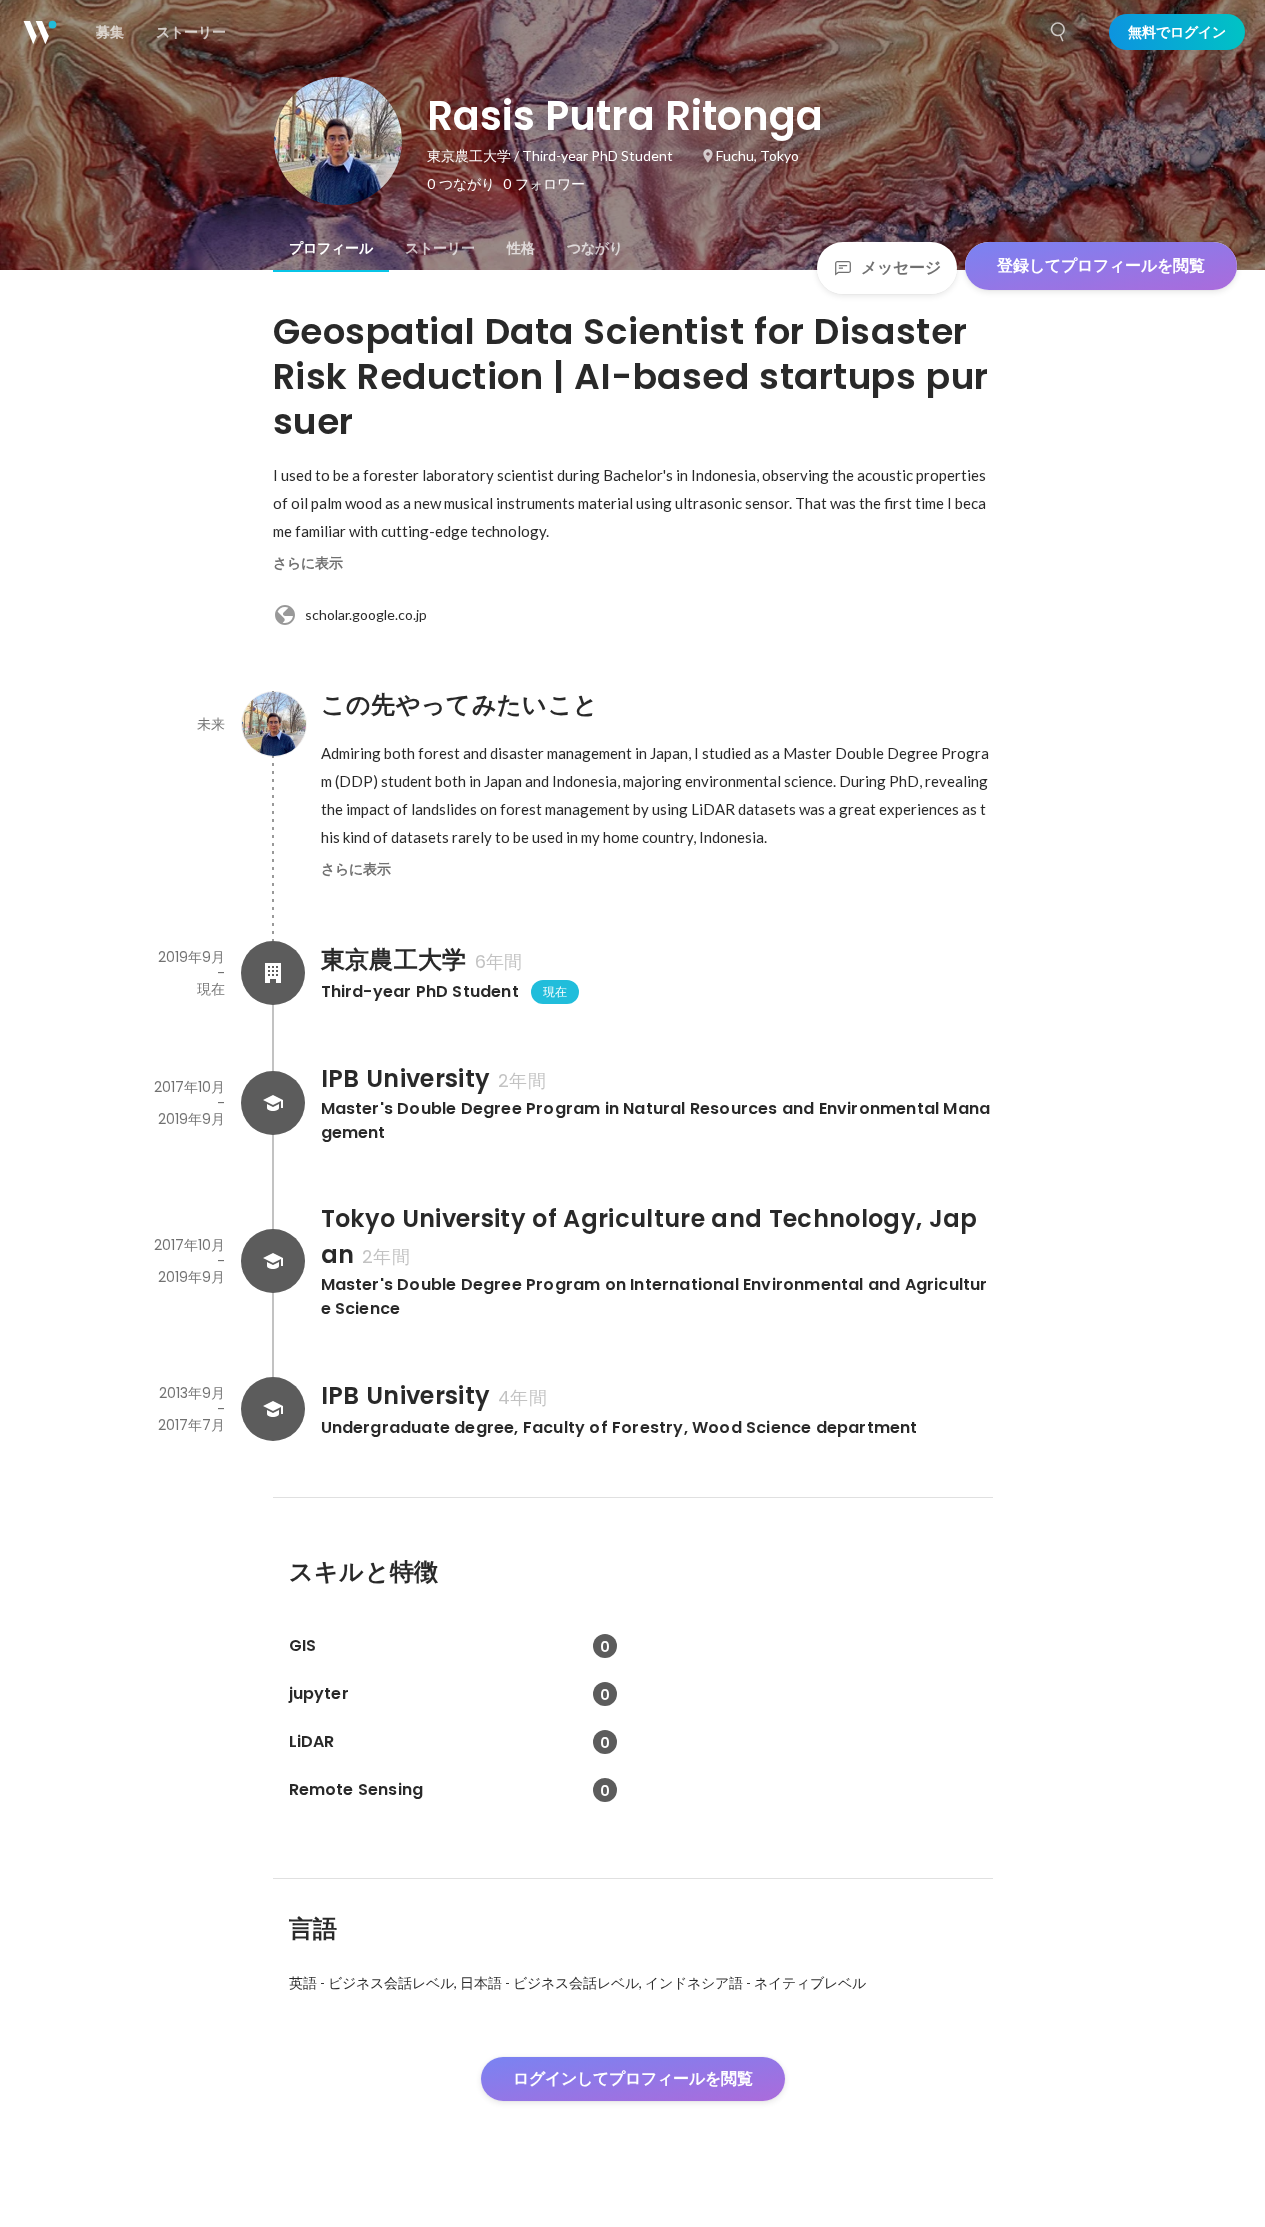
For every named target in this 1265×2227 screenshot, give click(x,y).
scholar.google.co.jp (366, 614)
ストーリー (440, 248)
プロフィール (331, 248)
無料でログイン (1177, 32)
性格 (521, 248)
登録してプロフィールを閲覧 (1101, 265)
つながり (595, 248)
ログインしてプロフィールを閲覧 (633, 2078)
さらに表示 (308, 563)
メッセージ (901, 267)
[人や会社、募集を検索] (1059, 32)
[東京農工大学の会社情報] (273, 973)
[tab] (331, 248)
